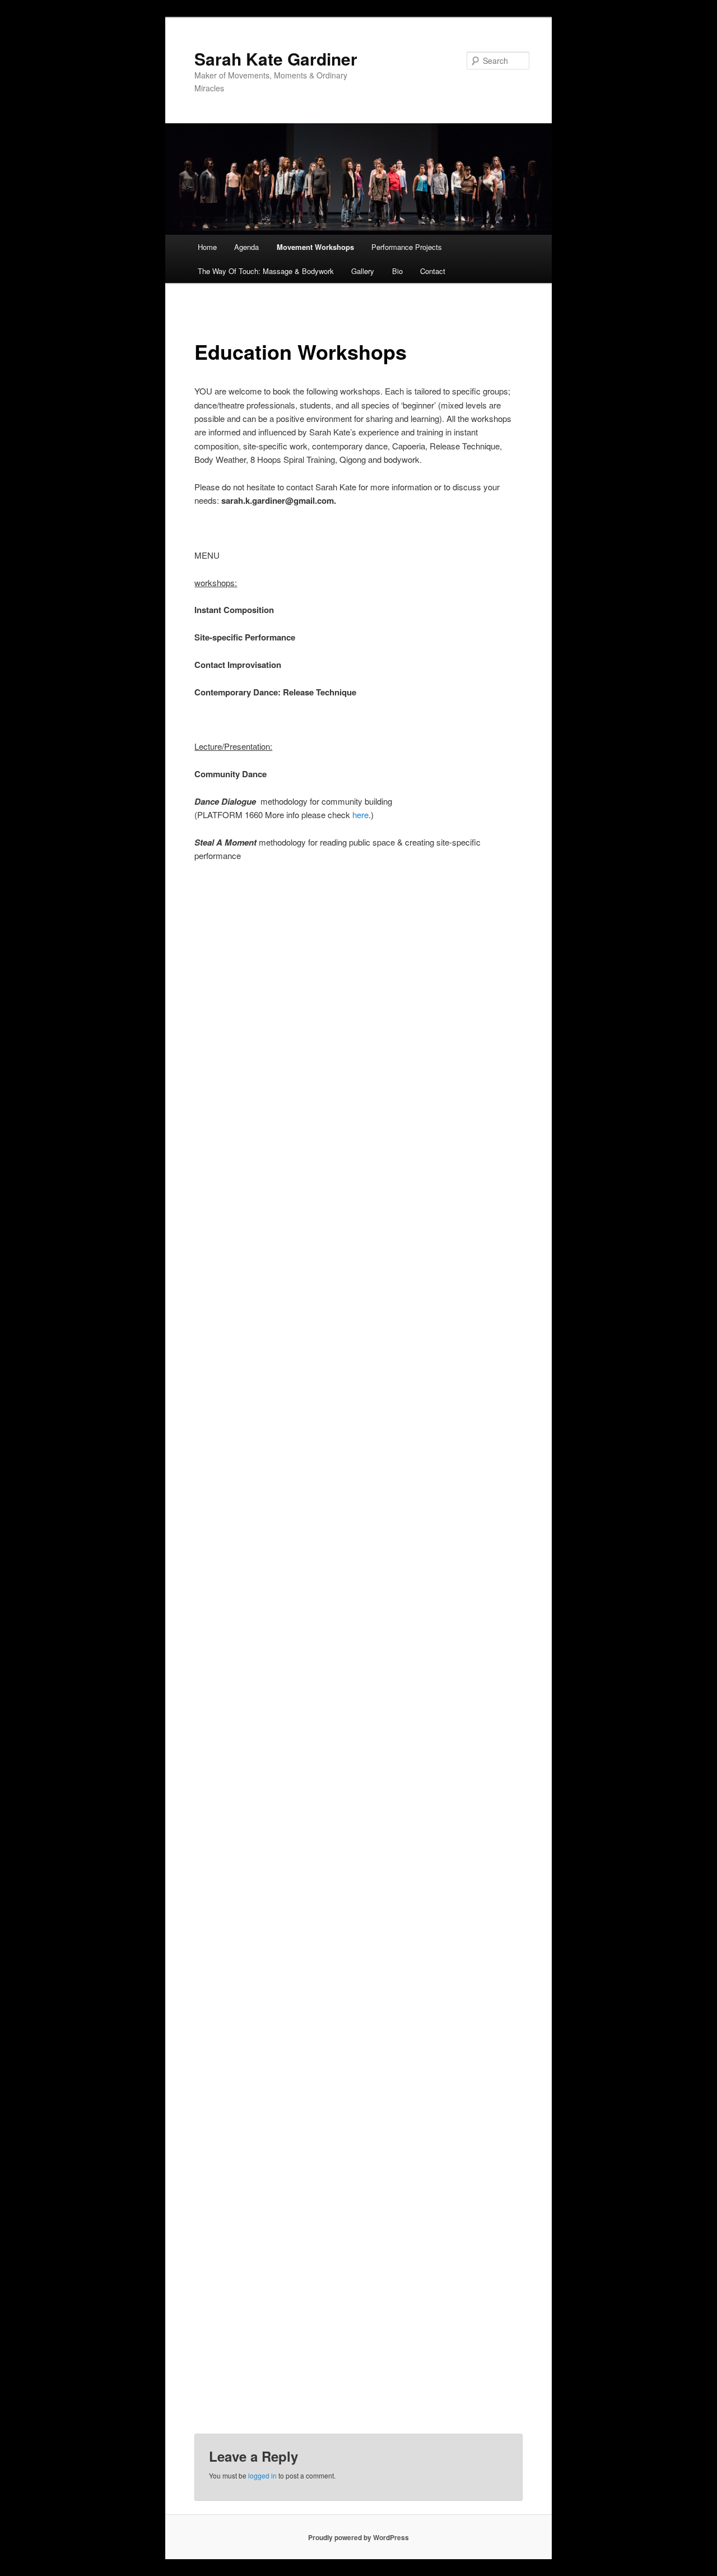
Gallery (363, 271)
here (360, 814)
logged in (262, 2475)
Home (207, 247)
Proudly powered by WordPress (358, 2537)
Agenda (246, 247)
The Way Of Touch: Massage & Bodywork (266, 271)
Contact (433, 271)
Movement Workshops (315, 247)
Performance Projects (407, 247)
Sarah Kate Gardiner (276, 59)
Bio (397, 271)
